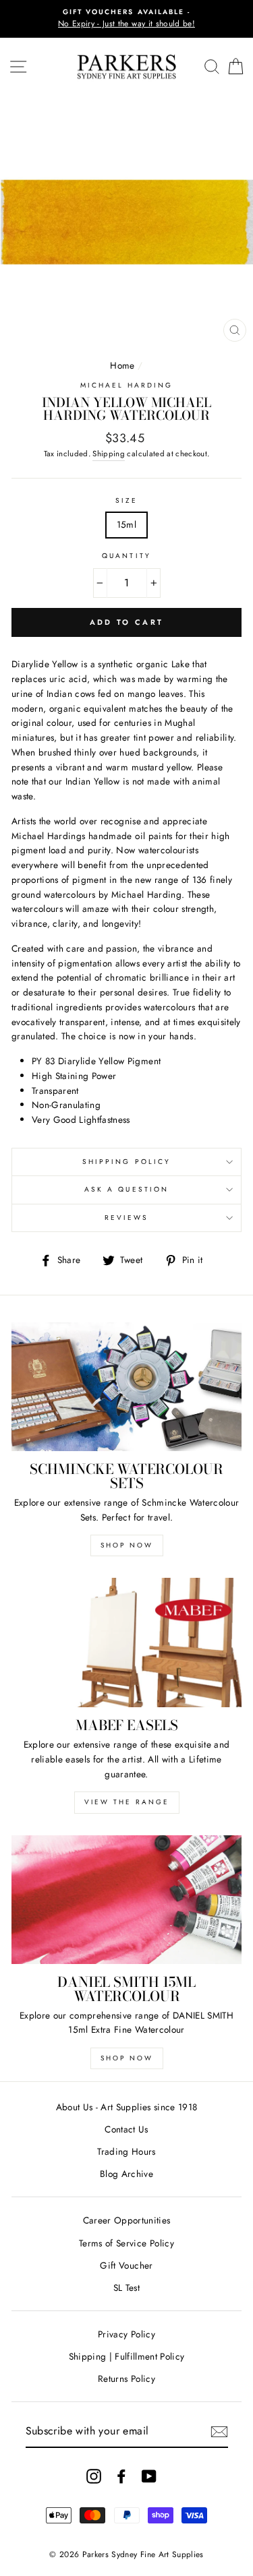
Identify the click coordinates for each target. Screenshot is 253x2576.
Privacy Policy (126, 2334)
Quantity (126, 556)
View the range (127, 1802)
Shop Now (127, 1545)
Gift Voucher (126, 2265)
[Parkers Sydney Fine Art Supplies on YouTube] (149, 2476)
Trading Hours (126, 2151)
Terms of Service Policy (126, 2243)
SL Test (126, 2288)
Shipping (109, 454)
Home (122, 365)
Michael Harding (127, 385)
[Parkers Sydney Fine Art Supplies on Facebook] (121, 2476)
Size (126, 500)
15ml (126, 524)
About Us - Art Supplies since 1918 (127, 2107)
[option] (126, 19)
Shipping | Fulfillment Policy (127, 2356)
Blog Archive (126, 2174)
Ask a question (126, 1189)
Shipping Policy (126, 1162)
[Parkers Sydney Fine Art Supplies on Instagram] (94, 2476)
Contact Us (126, 2129)
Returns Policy (126, 2379)
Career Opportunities (127, 2220)
